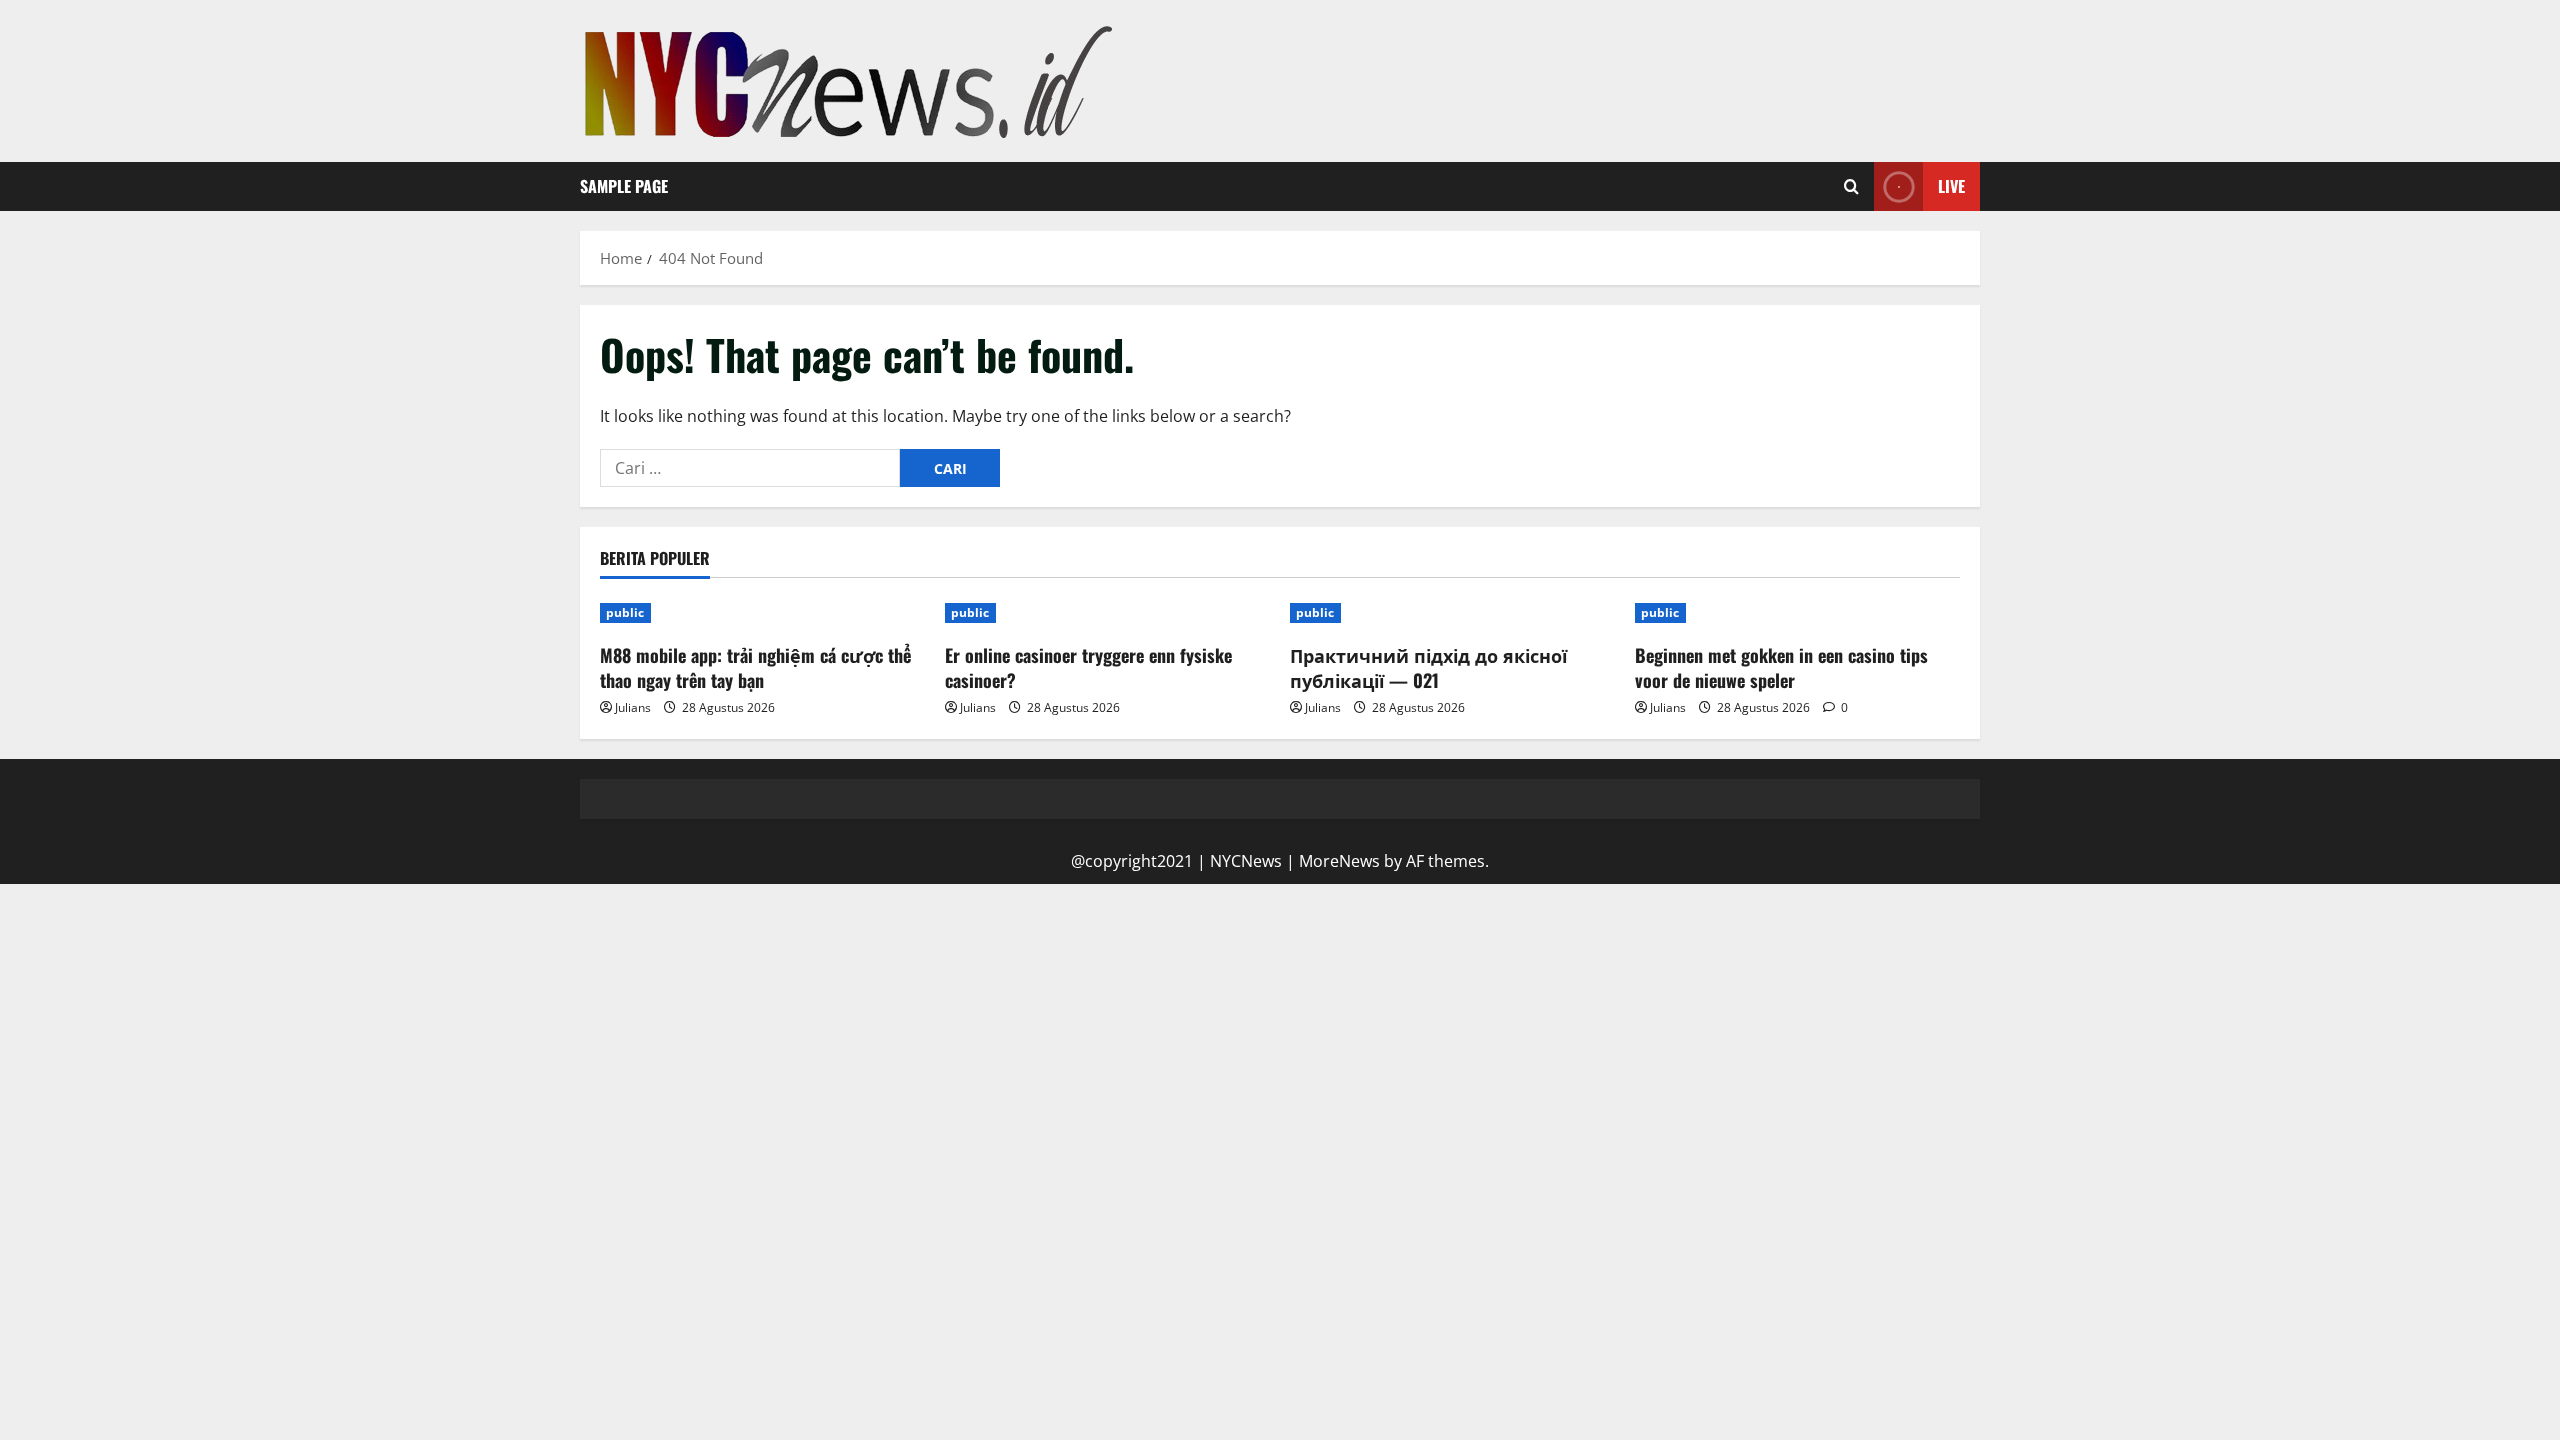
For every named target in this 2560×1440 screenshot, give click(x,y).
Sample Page (624, 186)
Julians (633, 707)
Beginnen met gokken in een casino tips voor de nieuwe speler (1781, 667)
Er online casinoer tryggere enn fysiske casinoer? (1088, 667)
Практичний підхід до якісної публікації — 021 (1428, 667)
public (625, 612)
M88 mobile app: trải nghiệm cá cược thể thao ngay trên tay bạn (755, 667)
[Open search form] (1851, 187)
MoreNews (1339, 861)
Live (1951, 186)
